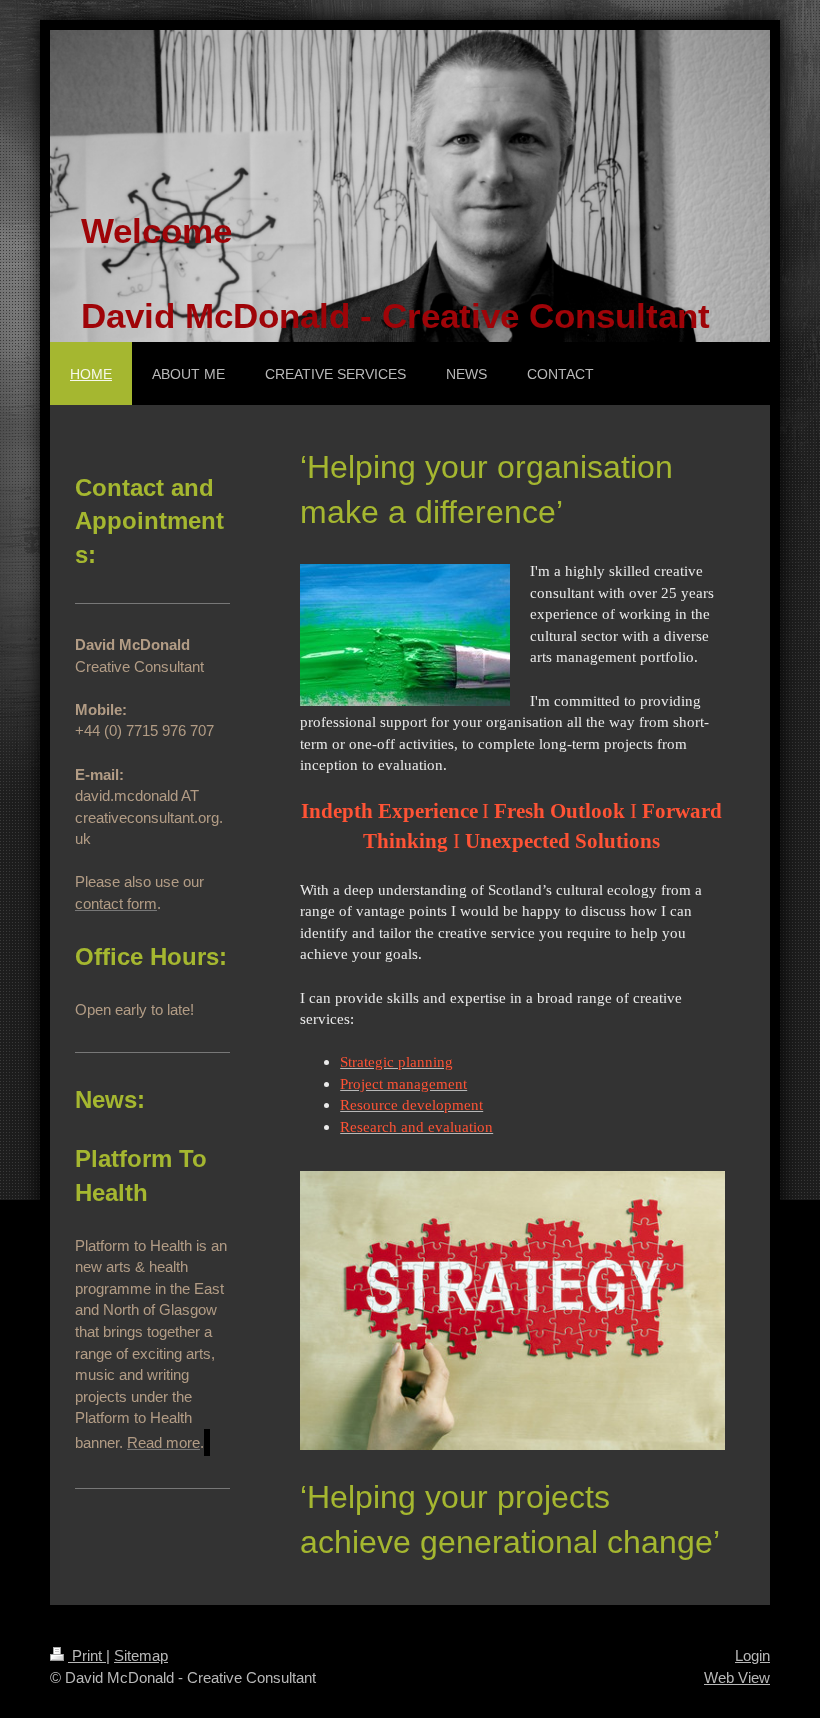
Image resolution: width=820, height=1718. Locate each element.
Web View (737, 1677)
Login (752, 1655)
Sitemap (141, 1655)
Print (87, 1655)
